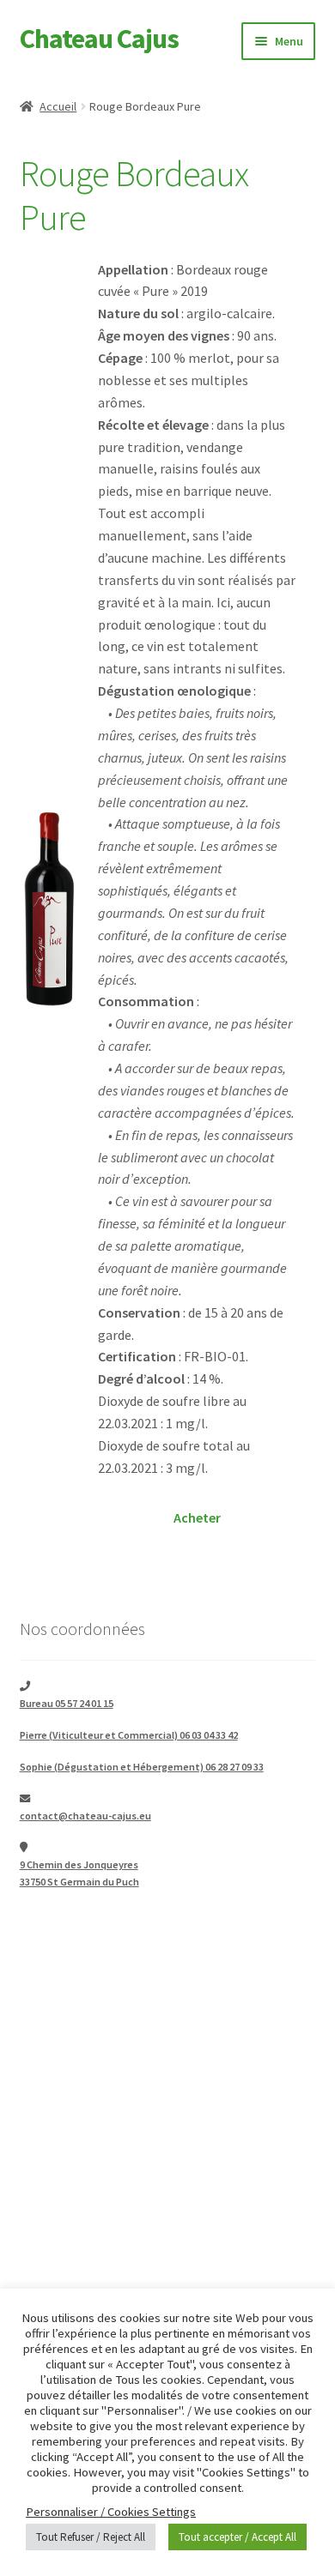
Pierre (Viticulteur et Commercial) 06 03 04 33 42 (129, 1735)
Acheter (197, 1517)
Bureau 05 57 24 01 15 (67, 1703)
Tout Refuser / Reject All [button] (91, 2537)
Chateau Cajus (99, 39)
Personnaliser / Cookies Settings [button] (111, 2512)
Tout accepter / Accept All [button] (238, 2537)
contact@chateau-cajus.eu (85, 1816)
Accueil (58, 106)
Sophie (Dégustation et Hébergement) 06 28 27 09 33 (142, 1767)
